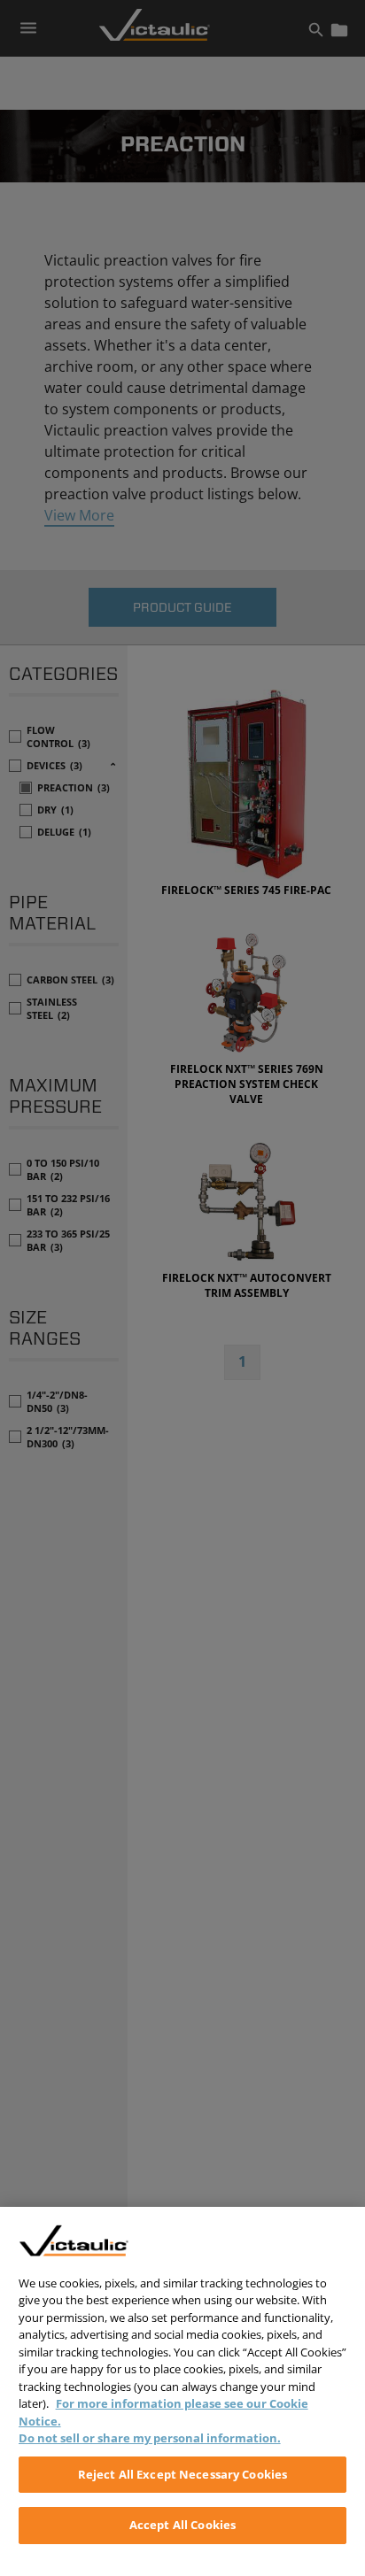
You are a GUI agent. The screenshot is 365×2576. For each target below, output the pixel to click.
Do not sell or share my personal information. (150, 2438)
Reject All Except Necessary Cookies (183, 2474)
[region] (182, 2391)
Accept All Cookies (182, 2525)
